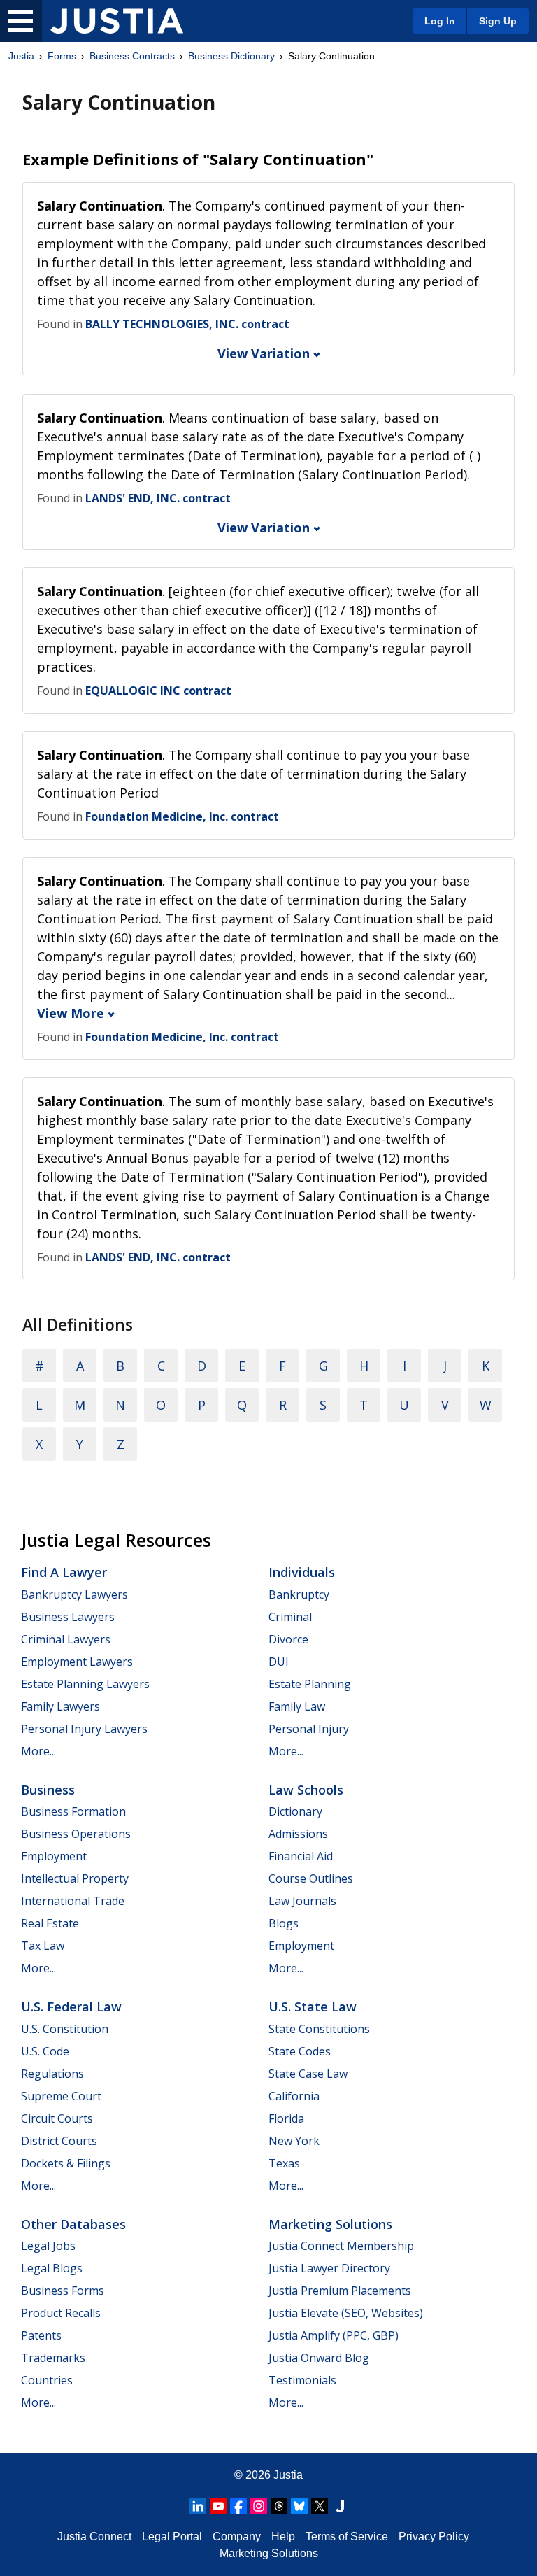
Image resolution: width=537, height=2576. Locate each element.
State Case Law (308, 2074)
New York (294, 2141)
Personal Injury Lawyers (84, 1729)
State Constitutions (319, 2029)
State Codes (300, 2051)
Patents (41, 2335)
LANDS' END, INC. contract (158, 498)
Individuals (302, 1572)
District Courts (59, 2141)
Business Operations (76, 1834)
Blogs (284, 1923)
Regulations (52, 2074)
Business (48, 1790)
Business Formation (73, 1811)
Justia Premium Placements (340, 2291)
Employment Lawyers (77, 1662)
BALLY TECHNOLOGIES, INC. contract (187, 324)
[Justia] (117, 21)
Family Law (297, 1706)
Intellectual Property (75, 1878)
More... (38, 1751)
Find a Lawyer (64, 1572)
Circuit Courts (57, 2118)
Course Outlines (311, 1878)
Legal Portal (172, 2536)
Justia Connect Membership (341, 2246)
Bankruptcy (299, 1594)
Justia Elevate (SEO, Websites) (346, 2313)
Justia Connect (94, 2536)
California (294, 2096)
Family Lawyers (60, 1706)
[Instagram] (259, 2506)
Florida (286, 2118)
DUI (279, 1662)
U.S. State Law (313, 2007)
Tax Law (43, 1946)
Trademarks (53, 2358)
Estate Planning (310, 1684)
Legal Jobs (48, 2246)
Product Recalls (61, 2313)
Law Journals (302, 1901)
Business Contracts (132, 56)
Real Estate (50, 1923)
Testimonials (302, 2380)
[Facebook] (238, 2506)
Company (237, 2536)
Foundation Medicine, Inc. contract (182, 816)
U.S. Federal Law (71, 2007)
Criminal (290, 1617)
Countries (47, 2380)
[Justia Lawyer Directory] (340, 2506)
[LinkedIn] (198, 2506)
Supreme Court (61, 2096)
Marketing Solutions (330, 2224)
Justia (21, 56)
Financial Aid (301, 1856)
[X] (320, 2506)
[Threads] (279, 2506)
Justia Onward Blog (319, 2358)
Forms (62, 56)
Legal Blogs (52, 2268)
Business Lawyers (68, 1617)
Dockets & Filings (66, 2163)
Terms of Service (347, 2536)
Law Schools (306, 1790)
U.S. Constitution (65, 2029)
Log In (440, 21)
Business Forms (63, 2291)
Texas (284, 2163)
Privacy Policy (434, 2536)
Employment (54, 1856)
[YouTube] (218, 2506)
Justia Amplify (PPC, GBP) (334, 2335)
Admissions (298, 1834)
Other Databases (73, 2224)
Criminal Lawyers (66, 1639)
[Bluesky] (299, 2506)
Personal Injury (309, 1729)
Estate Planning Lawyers (85, 1684)
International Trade (73, 1901)
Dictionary (295, 1811)
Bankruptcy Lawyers (74, 1594)
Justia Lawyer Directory (329, 2268)
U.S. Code (45, 2051)
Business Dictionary (231, 56)
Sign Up (498, 21)
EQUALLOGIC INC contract (158, 691)
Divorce (288, 1639)
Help (283, 2536)
